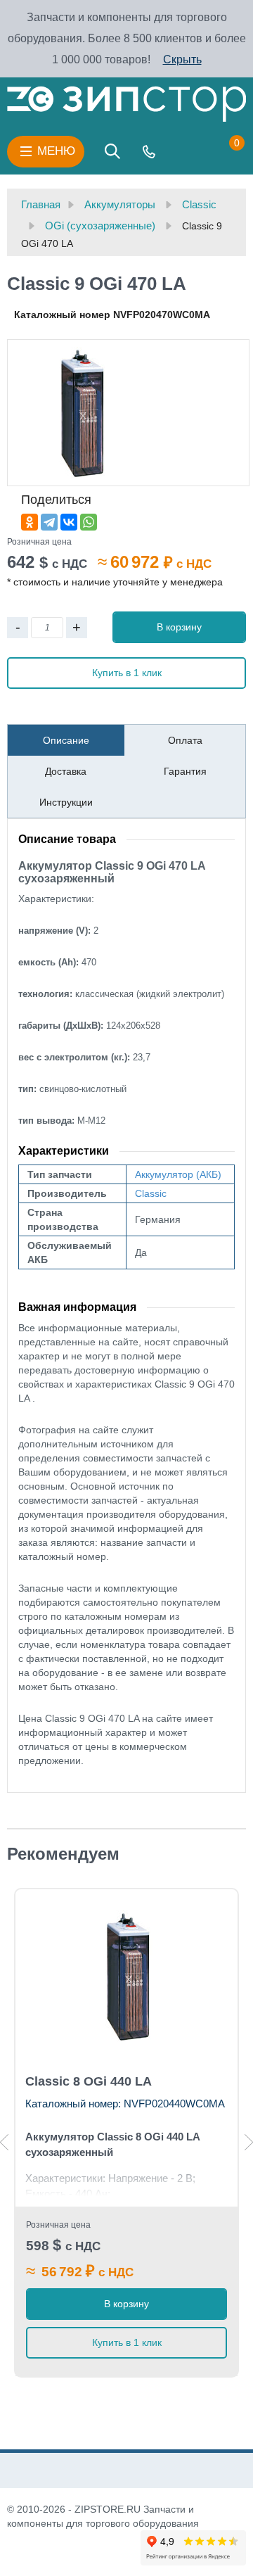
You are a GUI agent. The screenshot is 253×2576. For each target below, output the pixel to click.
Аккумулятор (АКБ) (178, 1174)
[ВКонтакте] (69, 522)
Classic (151, 1193)
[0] (223, 151)
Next (249, 2142)
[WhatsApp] (89, 522)
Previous (4, 2142)
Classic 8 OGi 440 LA (89, 2081)
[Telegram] (49, 522)
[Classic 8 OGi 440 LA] (126, 1976)
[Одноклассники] (30, 522)
